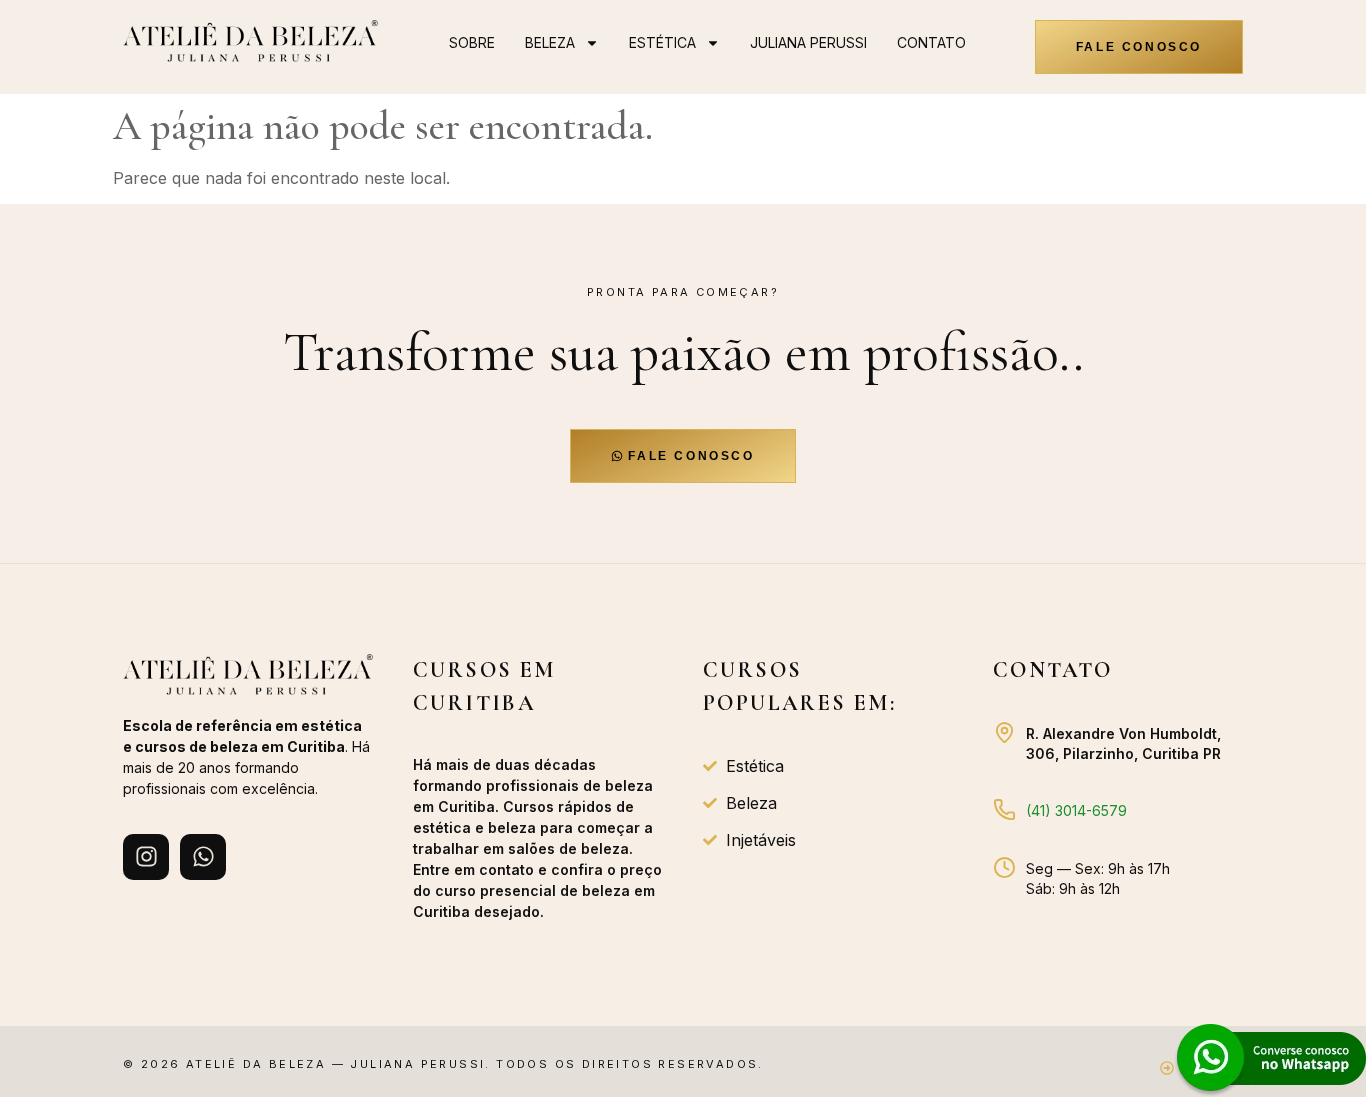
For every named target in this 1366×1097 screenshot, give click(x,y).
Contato (931, 42)
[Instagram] (146, 857)
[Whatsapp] (203, 857)
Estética (662, 42)
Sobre (472, 42)
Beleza (550, 42)
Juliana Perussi (808, 42)
